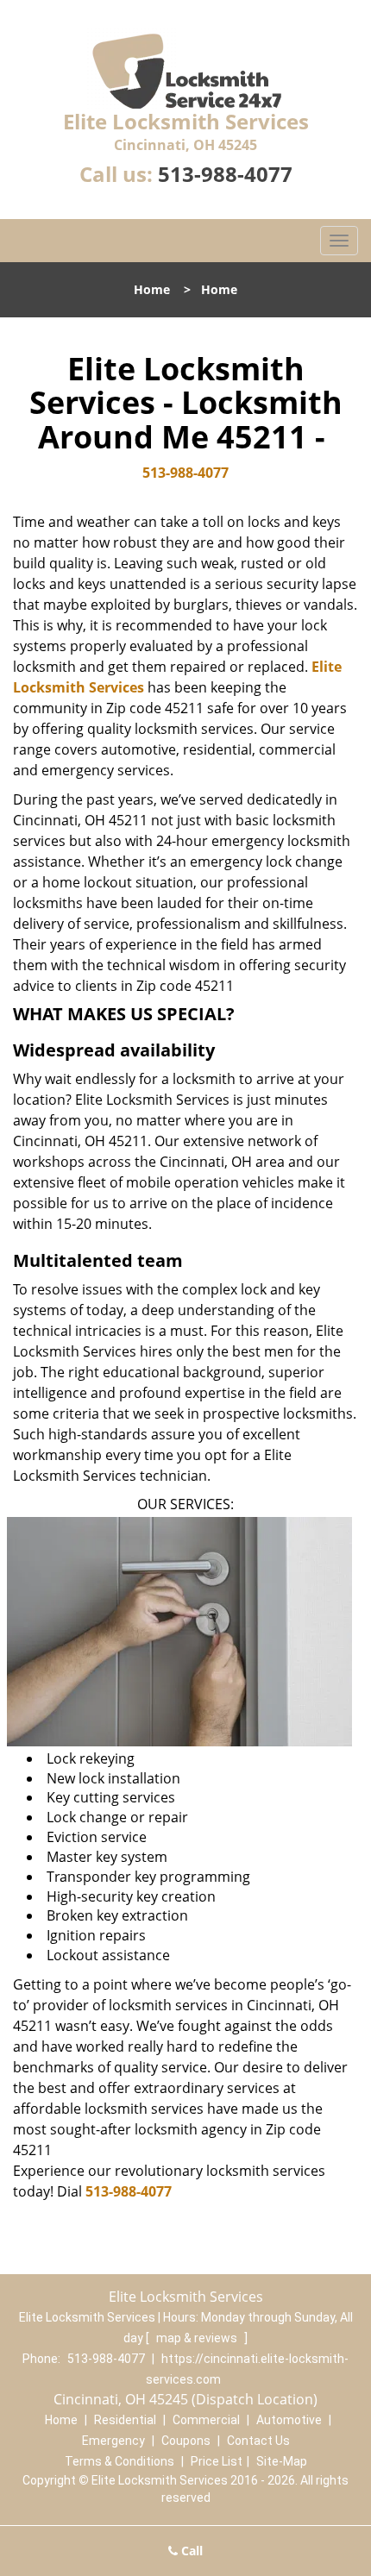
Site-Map (282, 2461)
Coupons (186, 2441)
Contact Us (258, 2441)
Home (152, 289)
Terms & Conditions (119, 2461)
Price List (217, 2461)
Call (190, 2551)
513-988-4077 (225, 174)
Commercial (206, 2420)
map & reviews (198, 2338)
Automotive (289, 2420)
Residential (125, 2420)
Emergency (113, 2441)
